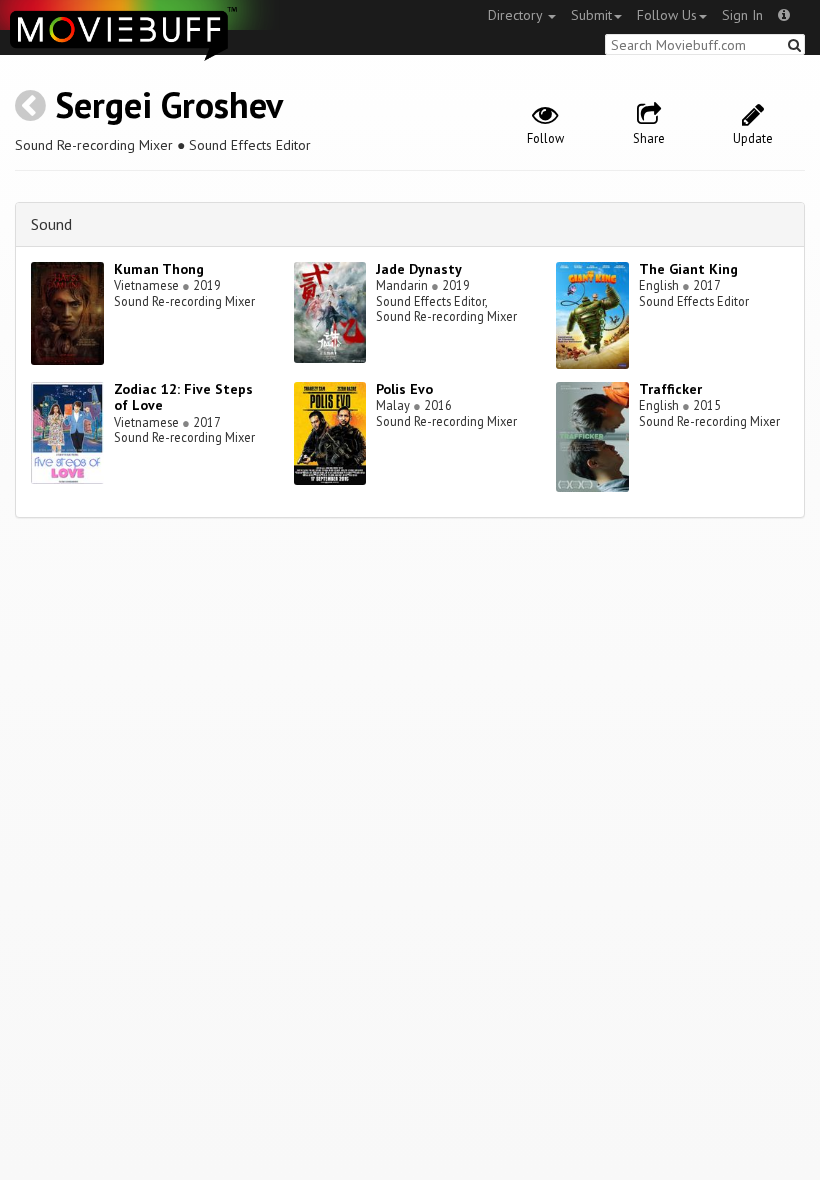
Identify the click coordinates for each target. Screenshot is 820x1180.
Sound (51, 224)
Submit (591, 15)
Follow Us (667, 15)
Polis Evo (404, 389)
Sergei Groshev (169, 104)
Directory (517, 15)
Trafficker (670, 389)
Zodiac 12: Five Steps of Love (183, 397)
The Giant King (688, 269)
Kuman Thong (159, 269)
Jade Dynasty (419, 269)
